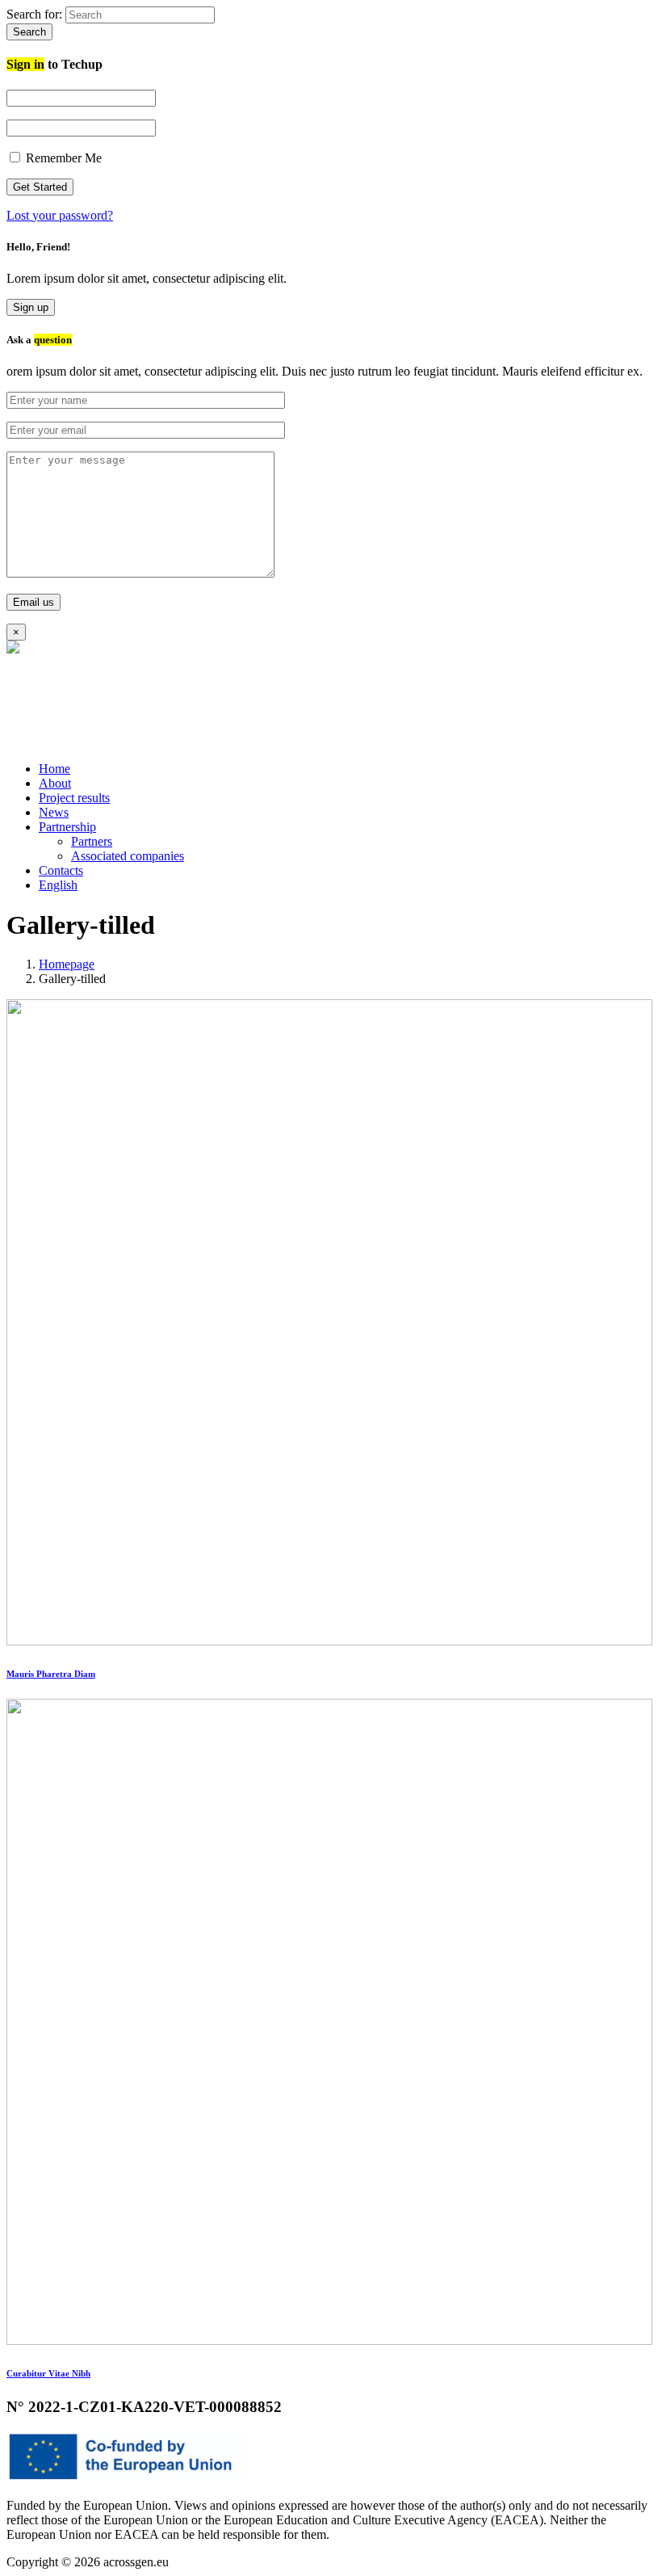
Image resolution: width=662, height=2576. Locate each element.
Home (54, 769)
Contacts (61, 870)
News (54, 812)
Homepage (67, 964)
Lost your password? (60, 215)
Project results (74, 798)
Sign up (31, 307)
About (55, 783)
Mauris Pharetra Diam (51, 1674)
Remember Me (62, 158)
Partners (92, 841)
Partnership (67, 827)
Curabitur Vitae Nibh (48, 2373)
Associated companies (128, 856)
